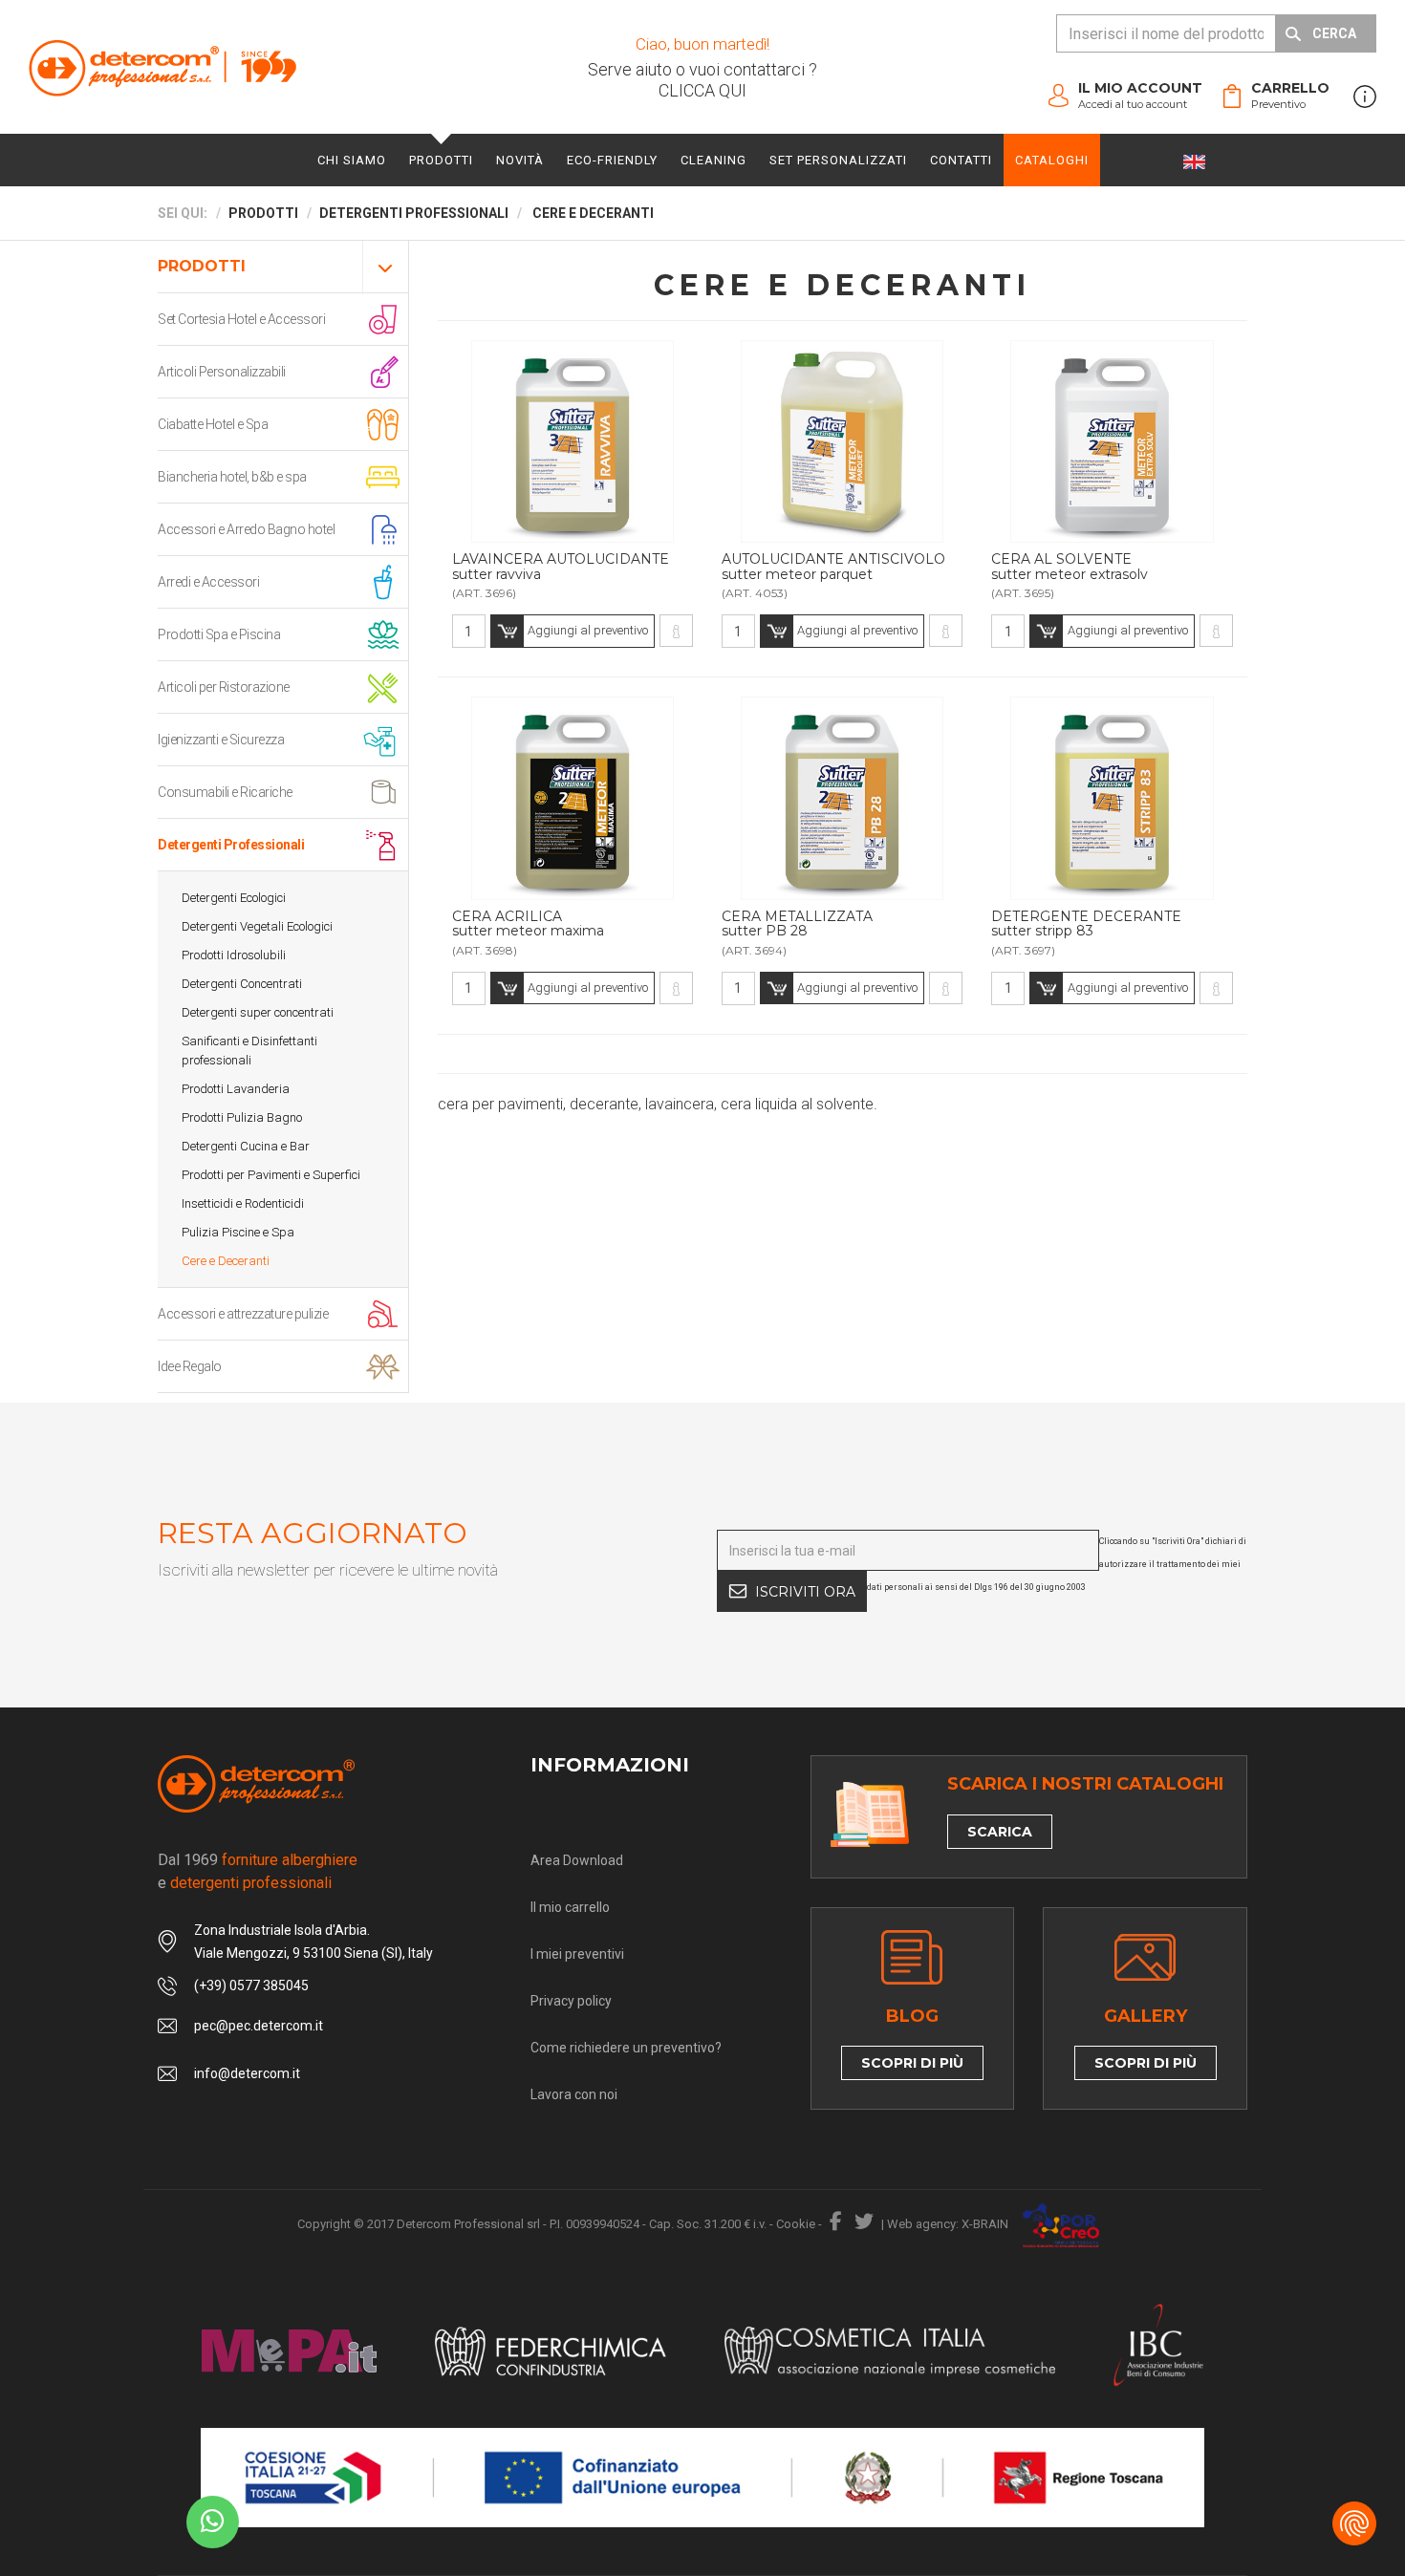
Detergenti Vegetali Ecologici (257, 926)
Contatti (961, 160)
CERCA (1334, 33)
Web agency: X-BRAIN (948, 2224)
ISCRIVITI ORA (805, 1592)
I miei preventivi (577, 1954)
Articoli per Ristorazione (224, 687)
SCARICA (1000, 1832)
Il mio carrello (570, 1907)
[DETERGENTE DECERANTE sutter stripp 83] (1216, 988)
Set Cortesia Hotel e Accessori (241, 319)
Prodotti (441, 160)
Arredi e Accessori (208, 582)
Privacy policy (571, 2001)
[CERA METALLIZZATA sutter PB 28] (946, 988)
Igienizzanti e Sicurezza (221, 740)
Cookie (796, 2224)
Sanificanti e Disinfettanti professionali (249, 1051)
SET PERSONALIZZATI (838, 160)
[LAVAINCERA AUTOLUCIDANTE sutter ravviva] (676, 631)
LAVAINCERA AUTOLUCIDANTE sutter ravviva (561, 567)
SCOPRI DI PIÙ (912, 2063)
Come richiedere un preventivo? (626, 2048)
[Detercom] (162, 67)
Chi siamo (352, 160)
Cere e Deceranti (226, 1261)
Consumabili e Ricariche (225, 792)
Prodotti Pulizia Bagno (242, 1117)
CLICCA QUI (702, 90)
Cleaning (713, 160)
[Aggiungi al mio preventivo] (573, 441)
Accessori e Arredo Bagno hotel (246, 529)
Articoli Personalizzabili (222, 372)
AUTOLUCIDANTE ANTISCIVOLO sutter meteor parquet (833, 567)
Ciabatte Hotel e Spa (213, 424)
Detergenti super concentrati (258, 1012)
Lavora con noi (574, 2094)
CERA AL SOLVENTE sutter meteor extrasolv (1070, 567)
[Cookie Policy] (1354, 2523)
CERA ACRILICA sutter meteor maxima (528, 924)
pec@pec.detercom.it (259, 2026)
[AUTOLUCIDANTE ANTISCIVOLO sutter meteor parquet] (946, 631)
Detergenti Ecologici (234, 898)
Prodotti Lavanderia (236, 1089)
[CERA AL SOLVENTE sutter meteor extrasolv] (1216, 631)
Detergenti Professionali (231, 845)
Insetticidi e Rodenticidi (243, 1203)
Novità (520, 160)
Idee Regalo (190, 1366)
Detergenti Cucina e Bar (246, 1146)
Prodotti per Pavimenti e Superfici (271, 1175)
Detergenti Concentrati (242, 984)
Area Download (577, 1860)
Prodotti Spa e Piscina (219, 634)
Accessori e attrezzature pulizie (243, 1314)
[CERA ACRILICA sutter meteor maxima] (676, 988)
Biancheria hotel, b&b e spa (232, 477)
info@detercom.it (247, 2073)
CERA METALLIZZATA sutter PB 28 (797, 924)
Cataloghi (1052, 160)
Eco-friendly (612, 160)
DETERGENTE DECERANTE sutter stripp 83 (1086, 924)
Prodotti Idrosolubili (234, 955)
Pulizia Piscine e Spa (238, 1232)
